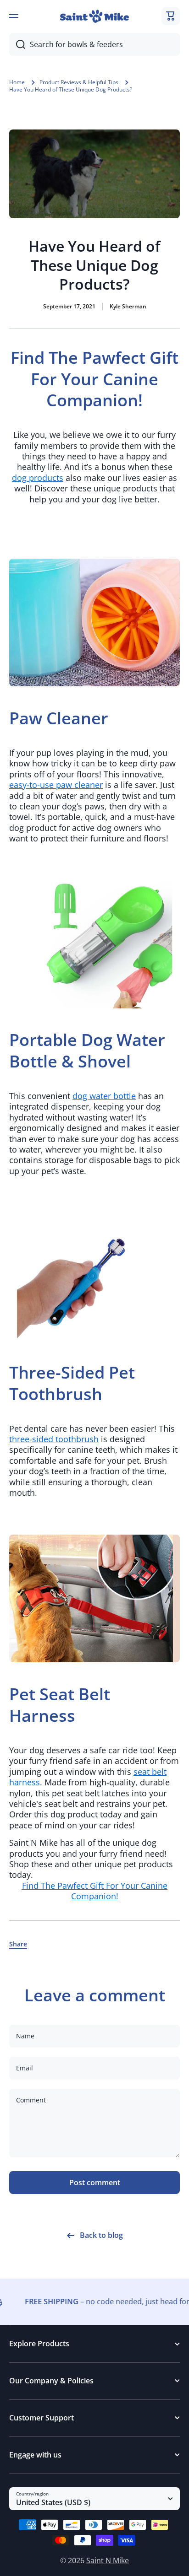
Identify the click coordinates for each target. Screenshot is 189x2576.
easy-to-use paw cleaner (56, 785)
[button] (171, 16)
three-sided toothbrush (54, 1439)
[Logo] (94, 16)
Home (17, 82)
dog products (38, 478)
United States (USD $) (53, 2502)
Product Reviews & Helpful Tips (79, 82)
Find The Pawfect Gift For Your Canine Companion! (95, 1891)
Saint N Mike (108, 2560)
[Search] (17, 44)
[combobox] (94, 44)
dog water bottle (104, 1096)
